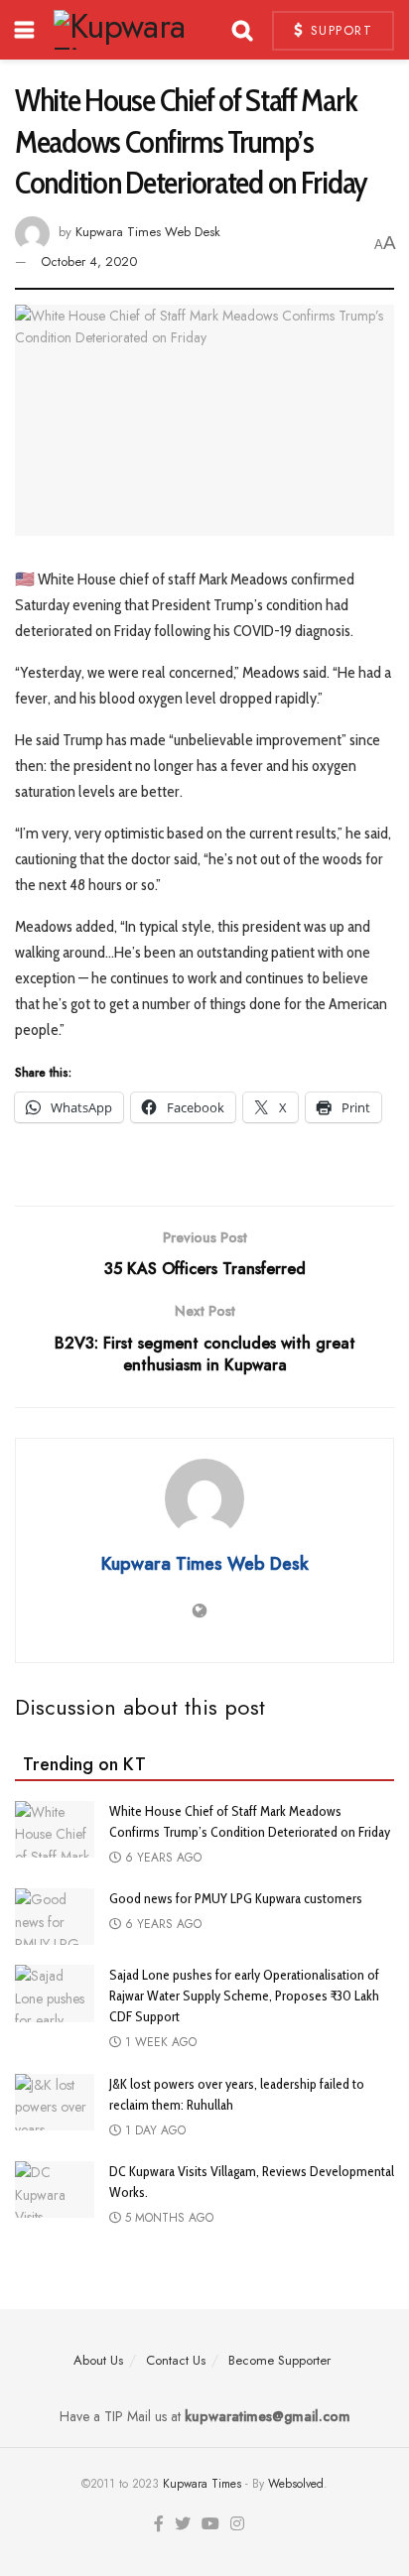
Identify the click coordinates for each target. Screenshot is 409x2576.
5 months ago (167, 2218)
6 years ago (161, 1858)
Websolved (296, 2484)
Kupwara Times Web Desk (148, 232)
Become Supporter (279, 2360)
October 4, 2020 (89, 261)
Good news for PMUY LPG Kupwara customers (236, 1898)
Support (339, 30)
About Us (98, 2360)
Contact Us (176, 2360)
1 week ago (159, 2042)
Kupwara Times (202, 2484)
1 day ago (153, 2130)
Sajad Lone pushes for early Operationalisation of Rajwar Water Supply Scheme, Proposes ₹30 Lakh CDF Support (244, 1996)
